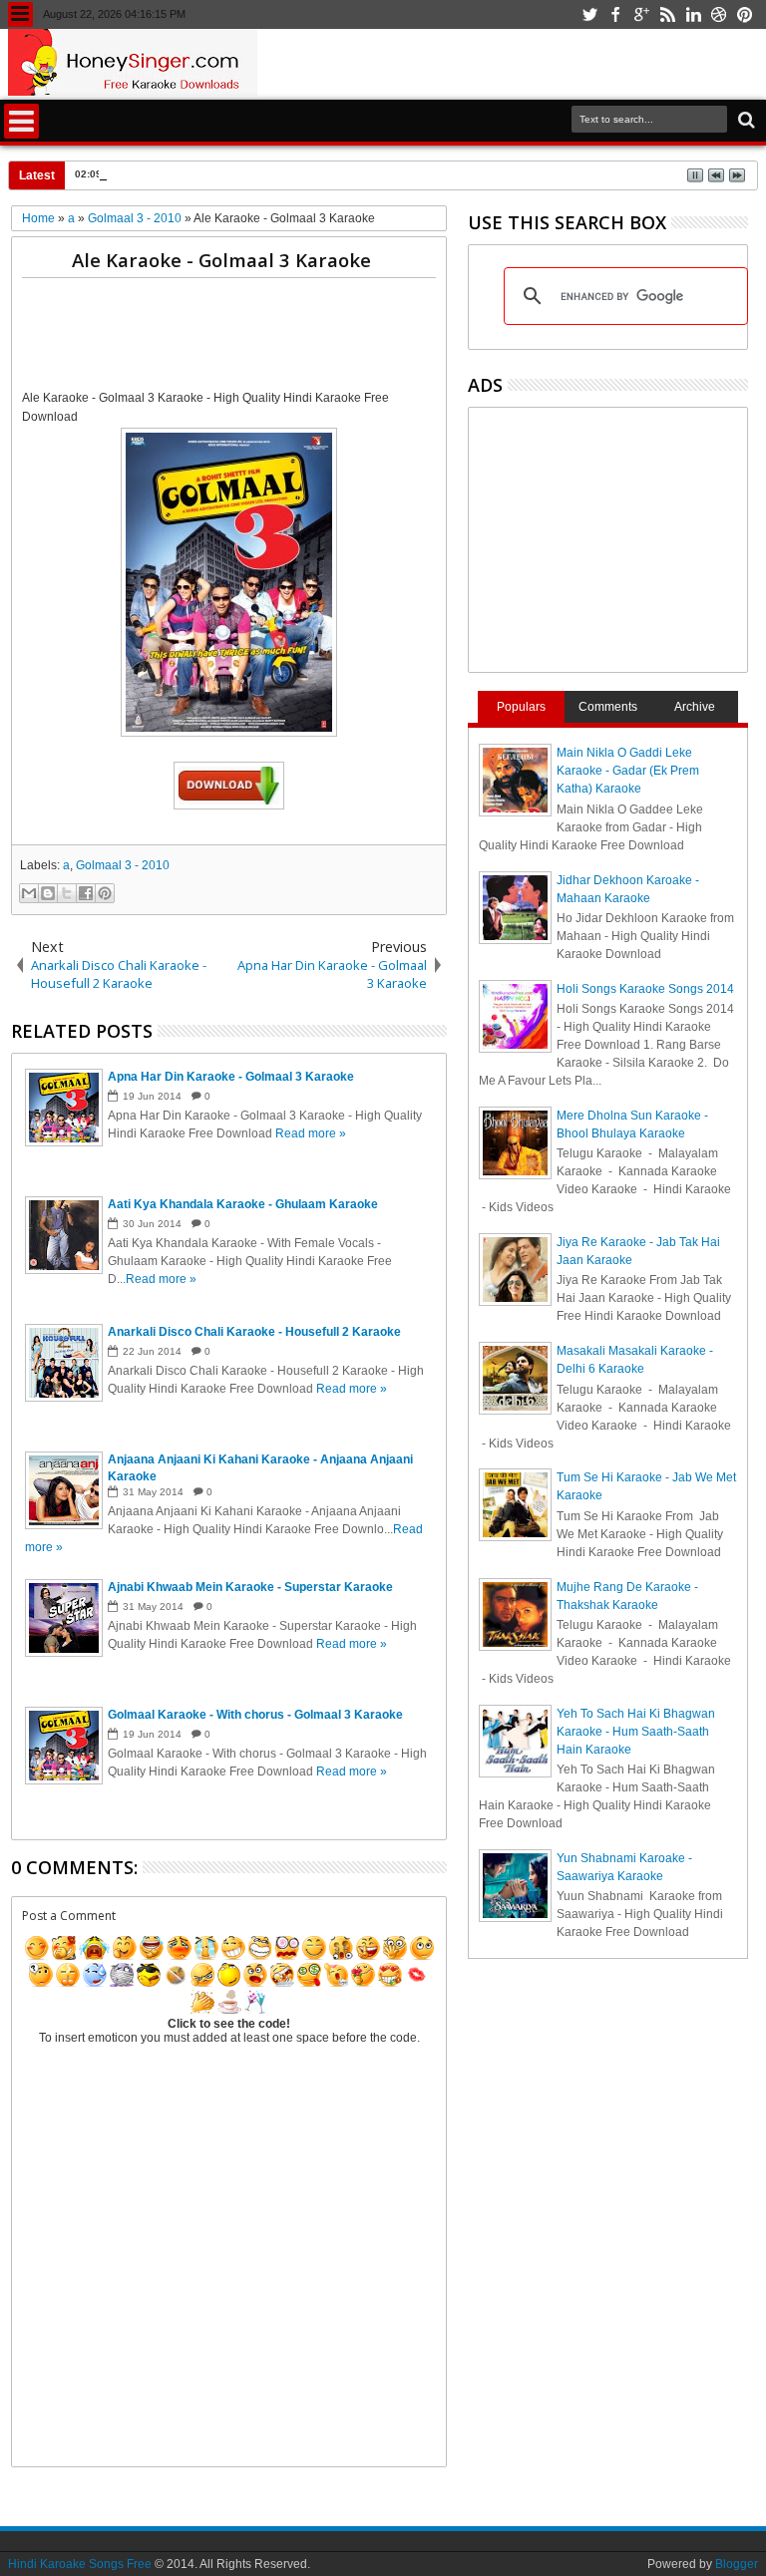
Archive (695, 707)
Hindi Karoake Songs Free (80, 2564)
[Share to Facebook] (86, 893)
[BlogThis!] (48, 893)
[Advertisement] (385, 338)
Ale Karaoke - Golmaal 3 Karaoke (221, 260)
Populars (521, 707)
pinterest (745, 14)
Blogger (737, 2564)
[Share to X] (67, 893)
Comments (608, 707)
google (641, 14)
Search (745, 120)
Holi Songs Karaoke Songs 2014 (645, 989)
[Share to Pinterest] (105, 893)
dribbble (719, 14)
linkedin (693, 14)
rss (667, 14)
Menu (20, 14)
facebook (615, 14)
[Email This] (29, 893)
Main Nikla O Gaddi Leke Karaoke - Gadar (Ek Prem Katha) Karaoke (628, 771)
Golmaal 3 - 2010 (123, 865)
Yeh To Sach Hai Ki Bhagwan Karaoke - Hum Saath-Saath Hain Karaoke (636, 1732)
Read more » (311, 1133)
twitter (589, 14)
